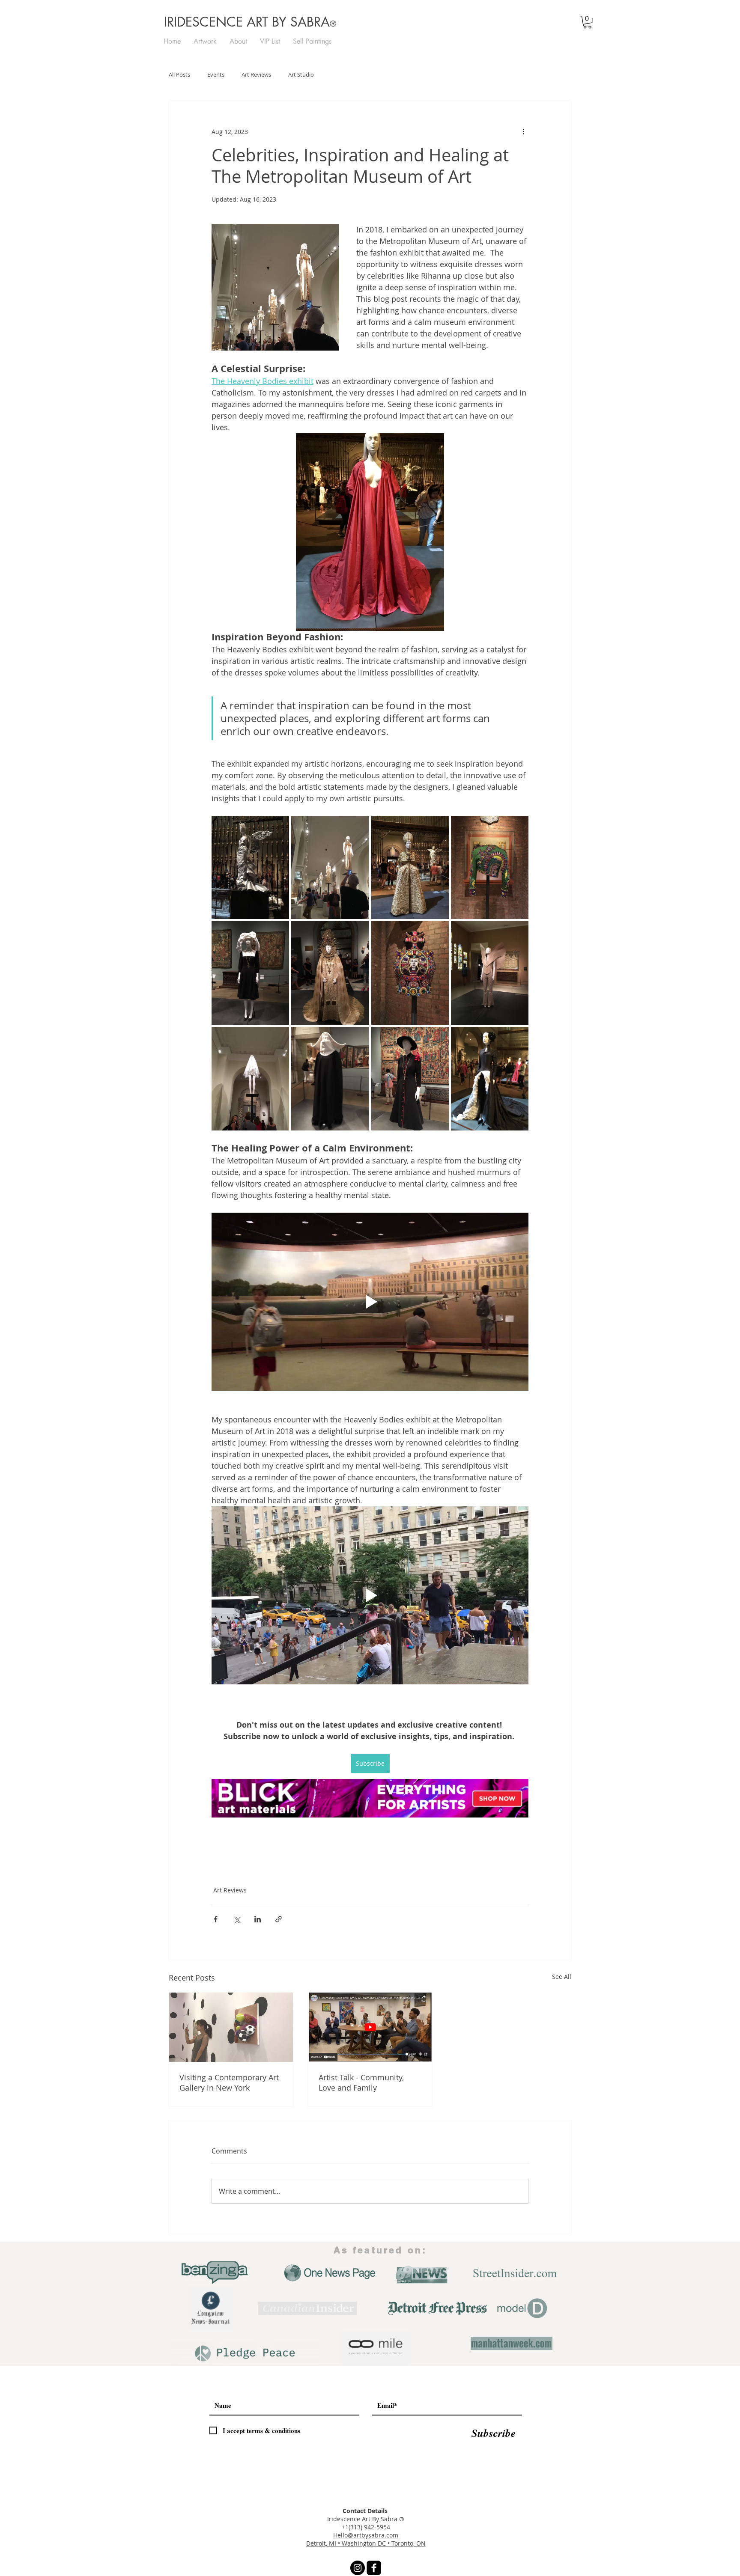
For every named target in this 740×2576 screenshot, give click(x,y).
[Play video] (370, 1302)
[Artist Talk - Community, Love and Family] (370, 2027)
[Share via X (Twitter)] (237, 1919)
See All (562, 1977)
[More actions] (523, 131)
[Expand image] (250, 868)
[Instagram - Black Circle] (358, 2568)
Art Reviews (256, 75)
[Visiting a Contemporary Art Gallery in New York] (231, 2027)
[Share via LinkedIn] (258, 1919)
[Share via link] (279, 1919)
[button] (587, 22)
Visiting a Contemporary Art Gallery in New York (229, 2082)
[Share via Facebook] (216, 1919)
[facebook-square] (374, 2568)
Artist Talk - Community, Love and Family (361, 2082)
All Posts (179, 75)
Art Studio (301, 75)
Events (216, 75)
